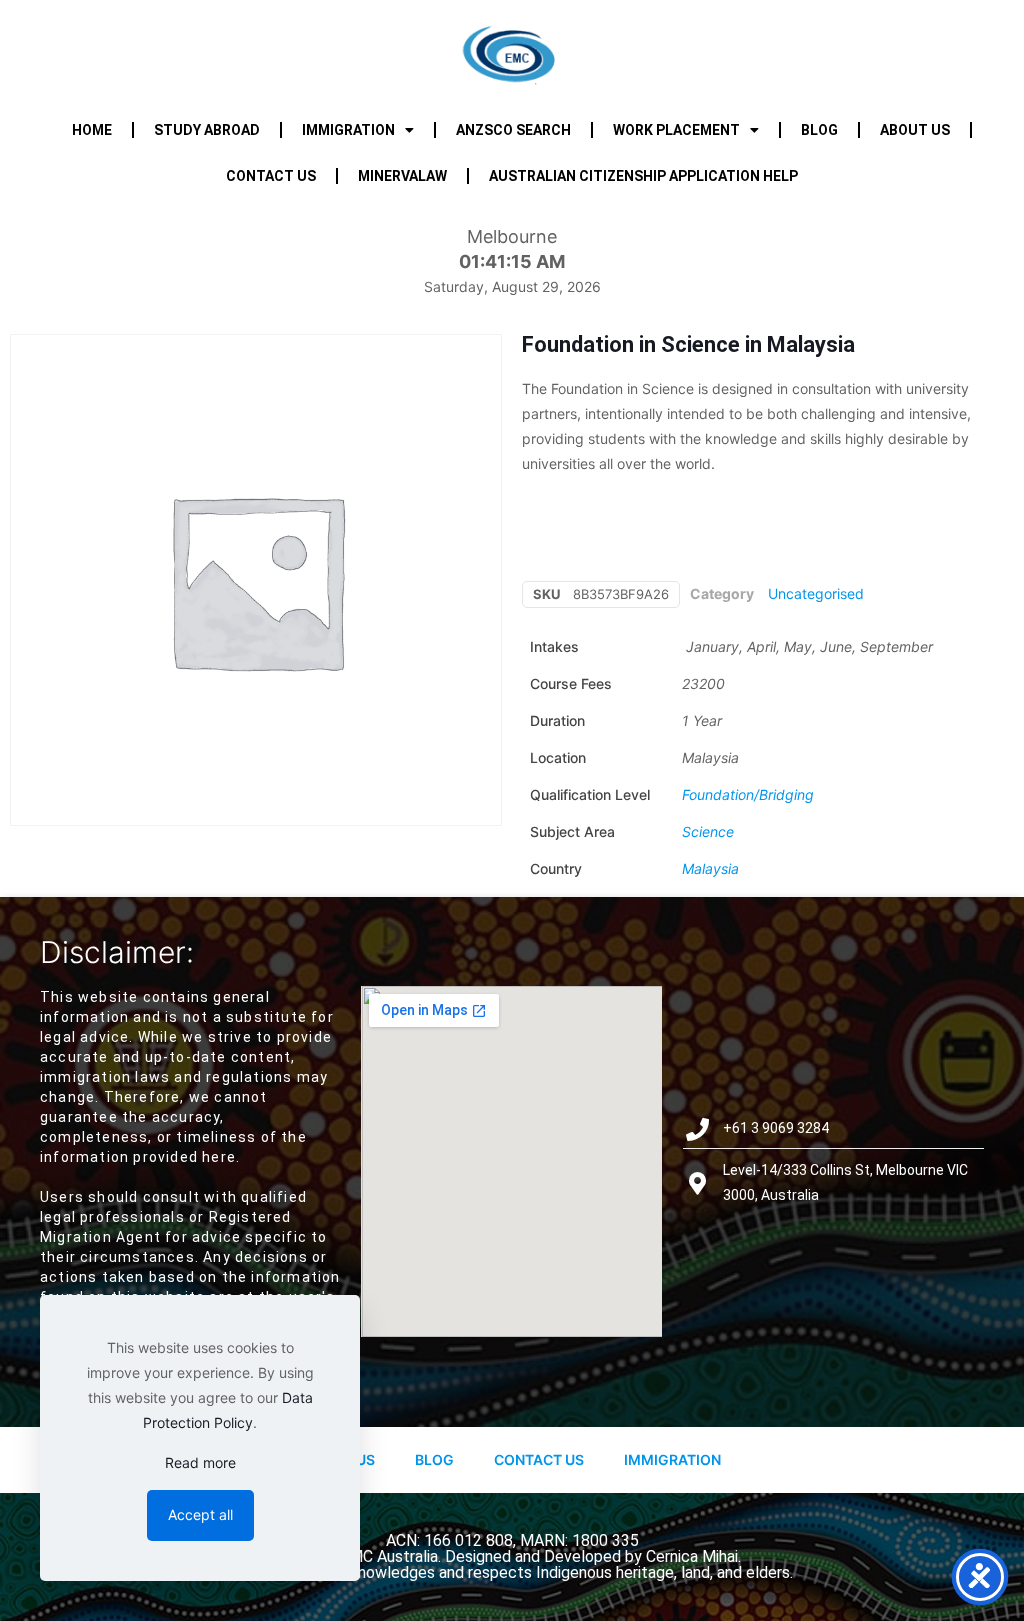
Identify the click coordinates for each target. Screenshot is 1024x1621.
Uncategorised (816, 593)
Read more (200, 1462)
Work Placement (676, 130)
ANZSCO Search (513, 130)
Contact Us (539, 1459)
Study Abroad (207, 130)
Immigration (348, 130)
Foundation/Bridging (748, 794)
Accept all (200, 1514)
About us (915, 130)
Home (92, 130)
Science (708, 831)
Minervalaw (402, 176)
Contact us (271, 176)
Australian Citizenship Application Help (643, 176)
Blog (819, 130)
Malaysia (710, 868)
